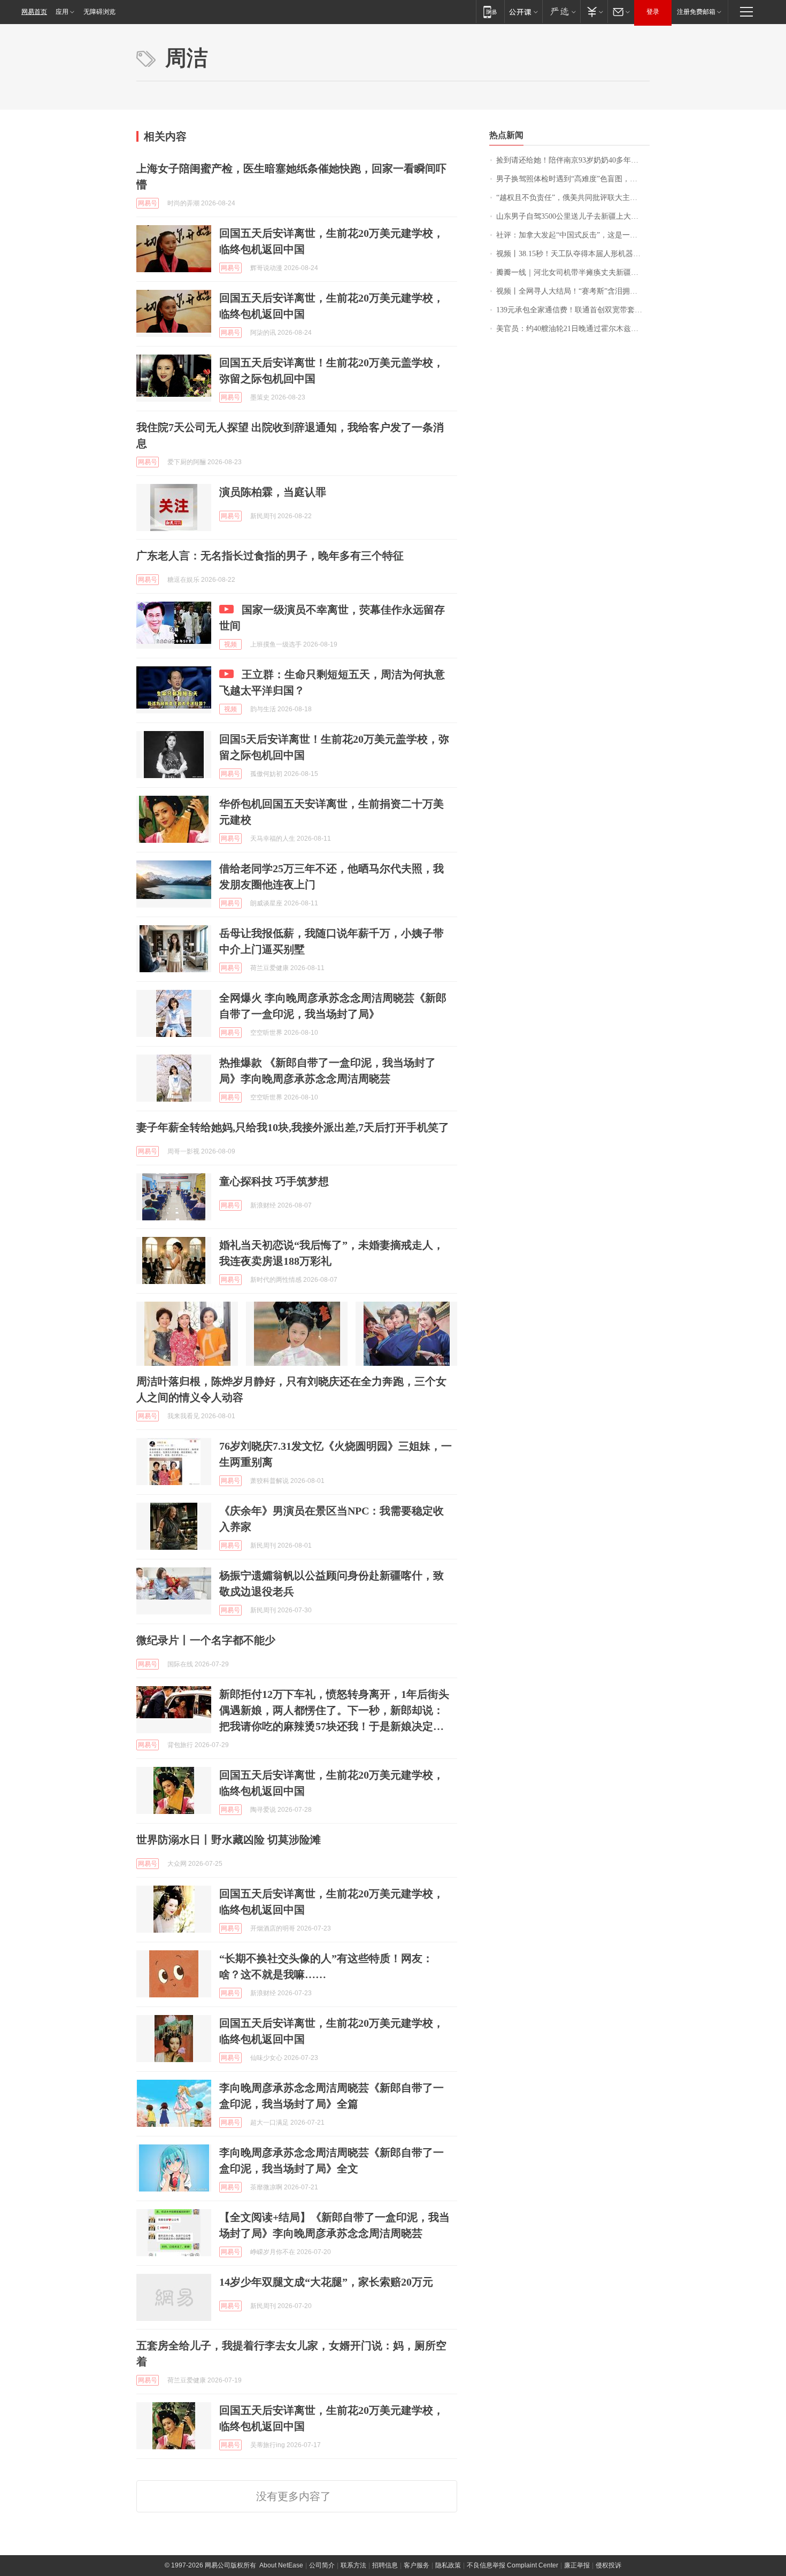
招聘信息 (385, 2565)
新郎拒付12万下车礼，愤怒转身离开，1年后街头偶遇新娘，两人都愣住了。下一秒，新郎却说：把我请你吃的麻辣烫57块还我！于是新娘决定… (334, 1710)
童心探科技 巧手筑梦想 (274, 1181)
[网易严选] (561, 11)
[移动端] (490, 11)
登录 (653, 12)
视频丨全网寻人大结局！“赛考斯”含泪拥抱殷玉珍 (573, 291)
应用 (62, 12)
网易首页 (34, 12)
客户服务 (417, 2565)
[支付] (594, 11)
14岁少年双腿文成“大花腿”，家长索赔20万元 (326, 2282)
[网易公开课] (523, 11)
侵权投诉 (608, 2565)
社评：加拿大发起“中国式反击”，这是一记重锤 (573, 235)
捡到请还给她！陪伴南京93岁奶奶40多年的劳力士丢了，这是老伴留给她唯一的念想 (573, 160)
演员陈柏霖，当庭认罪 (273, 492)
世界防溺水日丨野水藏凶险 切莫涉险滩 (229, 1840)
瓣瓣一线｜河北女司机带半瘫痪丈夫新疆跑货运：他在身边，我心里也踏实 (573, 272)
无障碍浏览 (99, 12)
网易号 (148, 203)
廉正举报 (577, 2565)
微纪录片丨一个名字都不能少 (206, 1640)
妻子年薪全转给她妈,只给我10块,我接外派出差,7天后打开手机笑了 (293, 1127)
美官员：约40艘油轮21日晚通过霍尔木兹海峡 (571, 329)
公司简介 (322, 2565)
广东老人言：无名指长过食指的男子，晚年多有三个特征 (270, 556)
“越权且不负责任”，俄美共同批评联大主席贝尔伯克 (573, 198)
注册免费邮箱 (696, 12)
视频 (230, 644)
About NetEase (281, 2565)
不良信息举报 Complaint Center (513, 2565)
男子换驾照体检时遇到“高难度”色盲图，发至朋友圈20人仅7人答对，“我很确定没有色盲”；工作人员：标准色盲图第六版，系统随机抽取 (573, 179)
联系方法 (353, 2565)
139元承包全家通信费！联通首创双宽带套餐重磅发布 (573, 310)
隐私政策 (448, 2565)
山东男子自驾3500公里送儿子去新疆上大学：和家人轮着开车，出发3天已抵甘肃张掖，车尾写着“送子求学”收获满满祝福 (573, 216)
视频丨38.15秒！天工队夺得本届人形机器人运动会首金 (573, 254)
